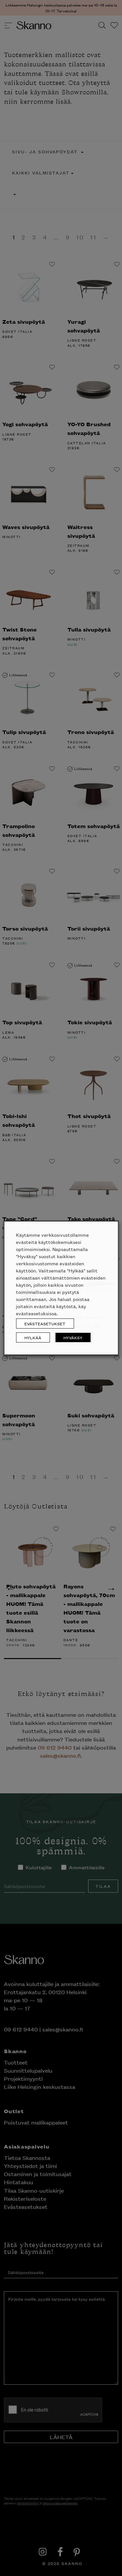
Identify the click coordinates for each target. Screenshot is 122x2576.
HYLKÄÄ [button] (33, 1337)
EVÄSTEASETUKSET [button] (45, 1324)
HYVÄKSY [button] (73, 1337)
